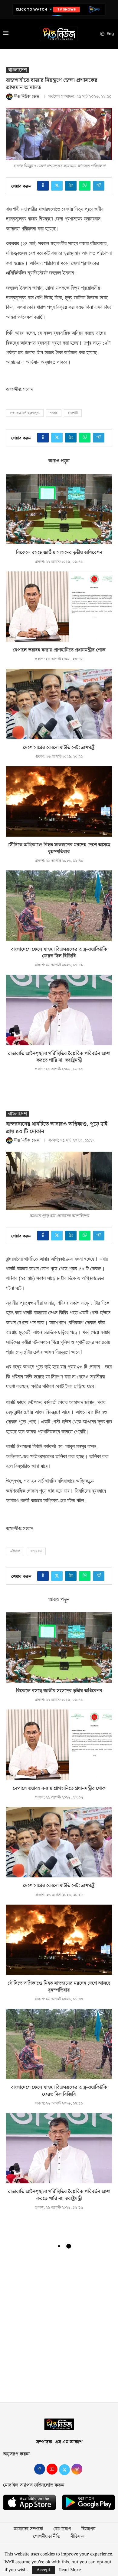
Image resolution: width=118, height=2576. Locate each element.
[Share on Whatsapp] (85, 186)
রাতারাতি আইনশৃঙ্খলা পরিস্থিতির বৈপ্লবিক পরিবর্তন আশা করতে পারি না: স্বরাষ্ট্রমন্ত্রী (59, 1057)
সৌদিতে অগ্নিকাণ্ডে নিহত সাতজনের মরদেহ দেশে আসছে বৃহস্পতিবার (59, 848)
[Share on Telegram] (99, 186)
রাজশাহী (73, 413)
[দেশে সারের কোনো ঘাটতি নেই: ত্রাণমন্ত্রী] (59, 704)
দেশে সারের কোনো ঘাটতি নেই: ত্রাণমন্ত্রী (59, 748)
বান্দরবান (36, 1551)
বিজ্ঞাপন (88, 2529)
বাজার (54, 413)
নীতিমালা (78, 2537)
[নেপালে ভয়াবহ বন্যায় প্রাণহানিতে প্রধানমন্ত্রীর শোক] (59, 607)
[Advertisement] (59, 2328)
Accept (43, 2570)
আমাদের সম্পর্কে (28, 2529)
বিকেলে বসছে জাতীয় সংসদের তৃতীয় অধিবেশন (59, 553)
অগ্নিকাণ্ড (15, 1551)
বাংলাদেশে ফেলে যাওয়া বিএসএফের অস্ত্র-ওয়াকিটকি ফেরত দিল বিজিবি (59, 953)
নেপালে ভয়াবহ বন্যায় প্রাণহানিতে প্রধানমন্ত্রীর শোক (59, 650)
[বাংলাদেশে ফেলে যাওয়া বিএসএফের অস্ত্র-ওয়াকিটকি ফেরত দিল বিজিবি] (59, 906)
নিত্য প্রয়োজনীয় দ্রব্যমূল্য (25, 413)
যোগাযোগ (62, 2529)
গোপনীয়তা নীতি (47, 2537)
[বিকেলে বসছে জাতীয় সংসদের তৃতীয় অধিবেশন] (59, 509)
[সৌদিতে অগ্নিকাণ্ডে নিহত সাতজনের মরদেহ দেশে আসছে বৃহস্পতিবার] (59, 801)
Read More (70, 2570)
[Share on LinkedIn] (71, 186)
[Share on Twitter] (57, 186)
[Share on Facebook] (43, 186)
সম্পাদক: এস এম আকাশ (59, 2442)
